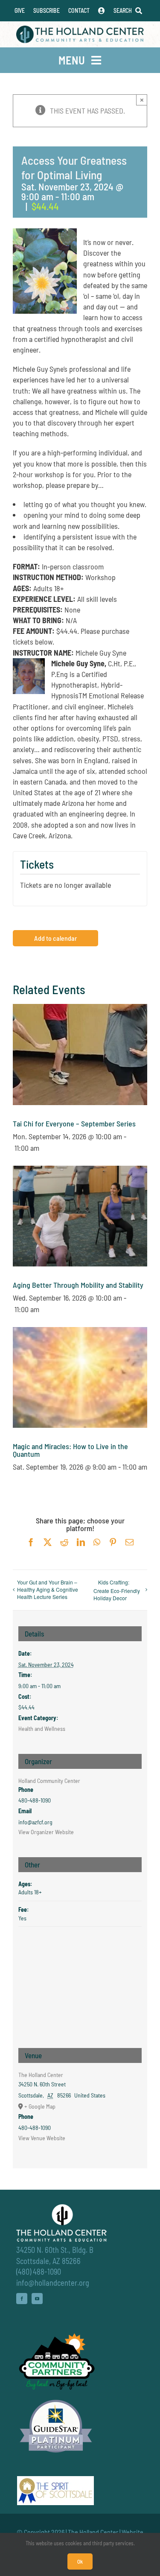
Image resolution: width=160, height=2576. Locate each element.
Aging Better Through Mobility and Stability (78, 1285)
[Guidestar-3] (56, 2399)
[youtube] (37, 2299)
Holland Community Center (49, 1781)
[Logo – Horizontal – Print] (80, 29)
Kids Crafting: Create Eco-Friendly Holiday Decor (117, 1590)
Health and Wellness (42, 1729)
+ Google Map (40, 2106)
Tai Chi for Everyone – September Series (74, 1123)
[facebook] (22, 2299)
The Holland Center (41, 2075)
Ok (80, 2561)
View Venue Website (42, 2138)
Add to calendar (55, 938)
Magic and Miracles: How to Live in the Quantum (70, 1450)
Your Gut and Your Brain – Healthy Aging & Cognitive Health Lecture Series (48, 1589)
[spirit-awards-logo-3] (55, 2480)
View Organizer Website (46, 1832)
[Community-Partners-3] (56, 2335)
